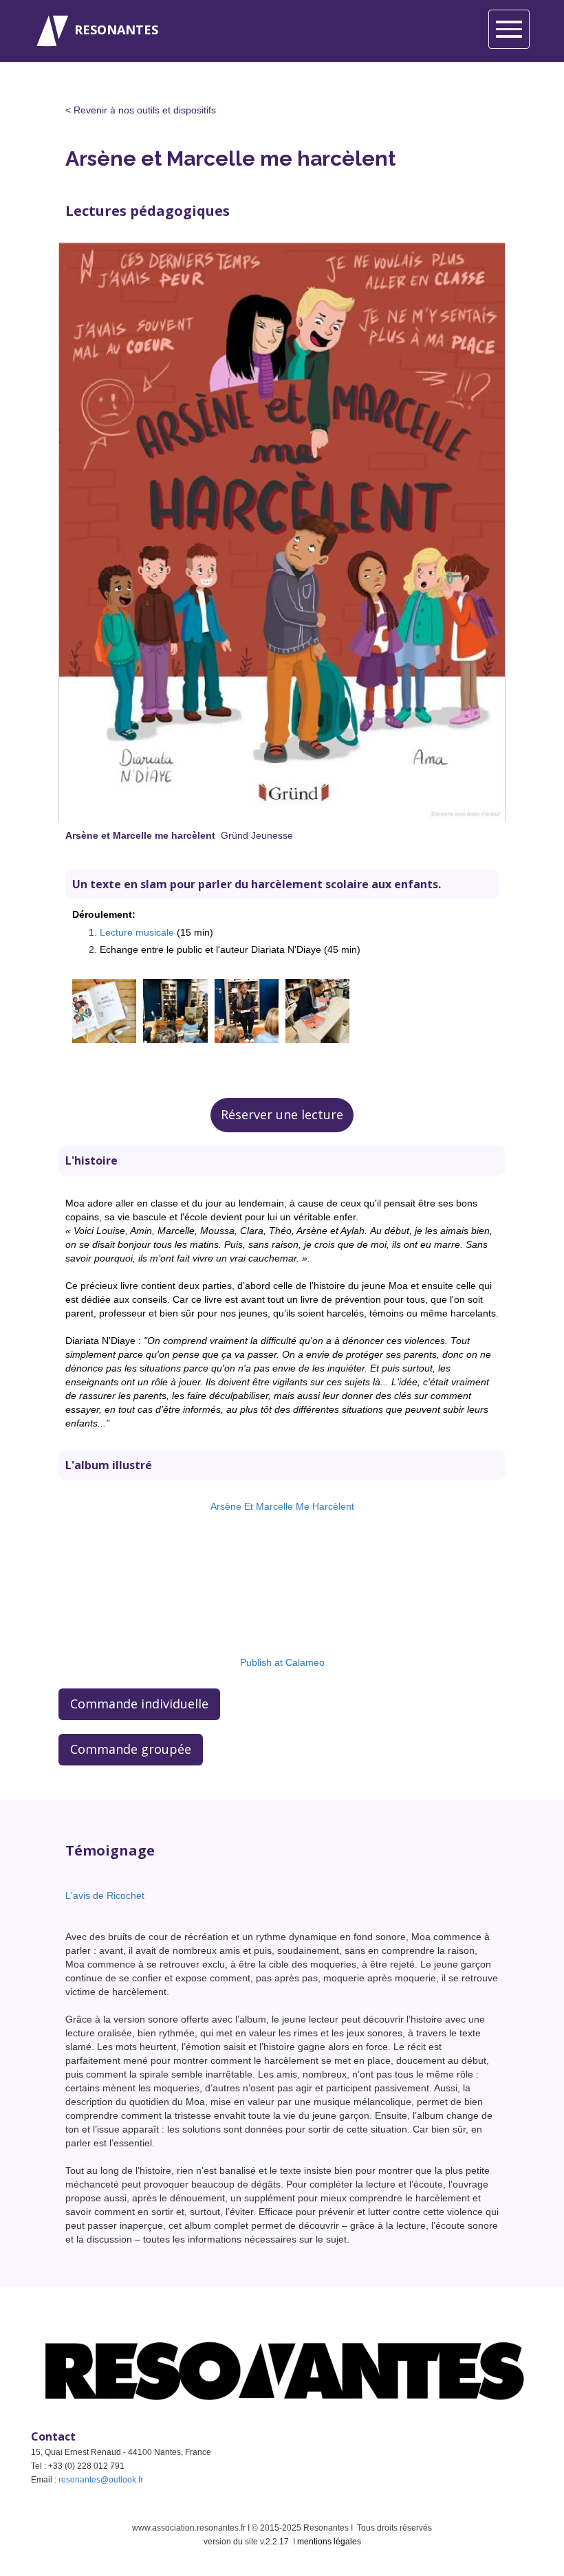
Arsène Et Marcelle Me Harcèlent (282, 1506)
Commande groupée (131, 1749)
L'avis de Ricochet (105, 1895)
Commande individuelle (139, 1704)
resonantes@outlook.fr (101, 2480)
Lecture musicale (137, 932)
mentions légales (329, 2542)
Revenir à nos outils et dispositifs (145, 110)
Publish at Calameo (282, 1662)
